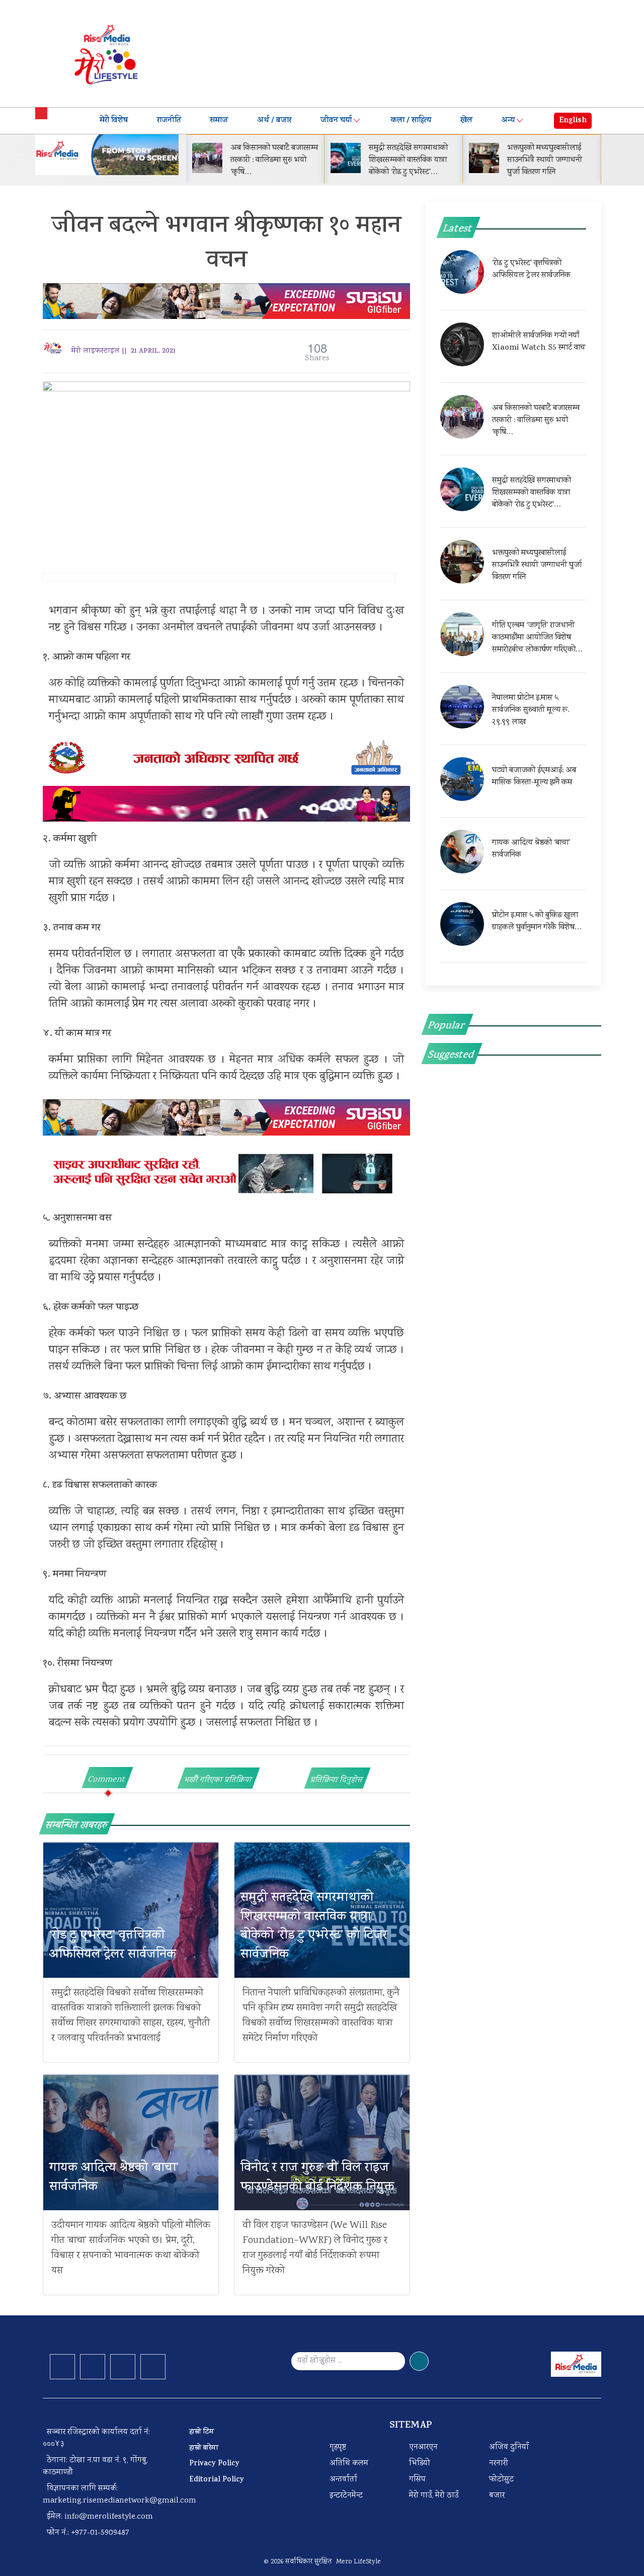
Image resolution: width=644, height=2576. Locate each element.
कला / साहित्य (411, 121)
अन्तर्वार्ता (343, 2480)
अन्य (508, 121)
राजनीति (169, 121)
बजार (497, 2496)
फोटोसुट (501, 2480)
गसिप (417, 2480)
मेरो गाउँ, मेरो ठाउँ (434, 2496)
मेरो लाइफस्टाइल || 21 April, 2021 (123, 351)
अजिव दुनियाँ (509, 2447)
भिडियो (420, 2464)
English (573, 121)
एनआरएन (423, 2447)
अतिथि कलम (349, 2464)
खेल (466, 121)
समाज (219, 121)
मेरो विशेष (114, 121)
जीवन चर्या (336, 121)
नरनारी (499, 2464)
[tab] (107, 1778)
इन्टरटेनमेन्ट (346, 2496)
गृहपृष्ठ (338, 2447)
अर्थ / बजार (274, 121)
